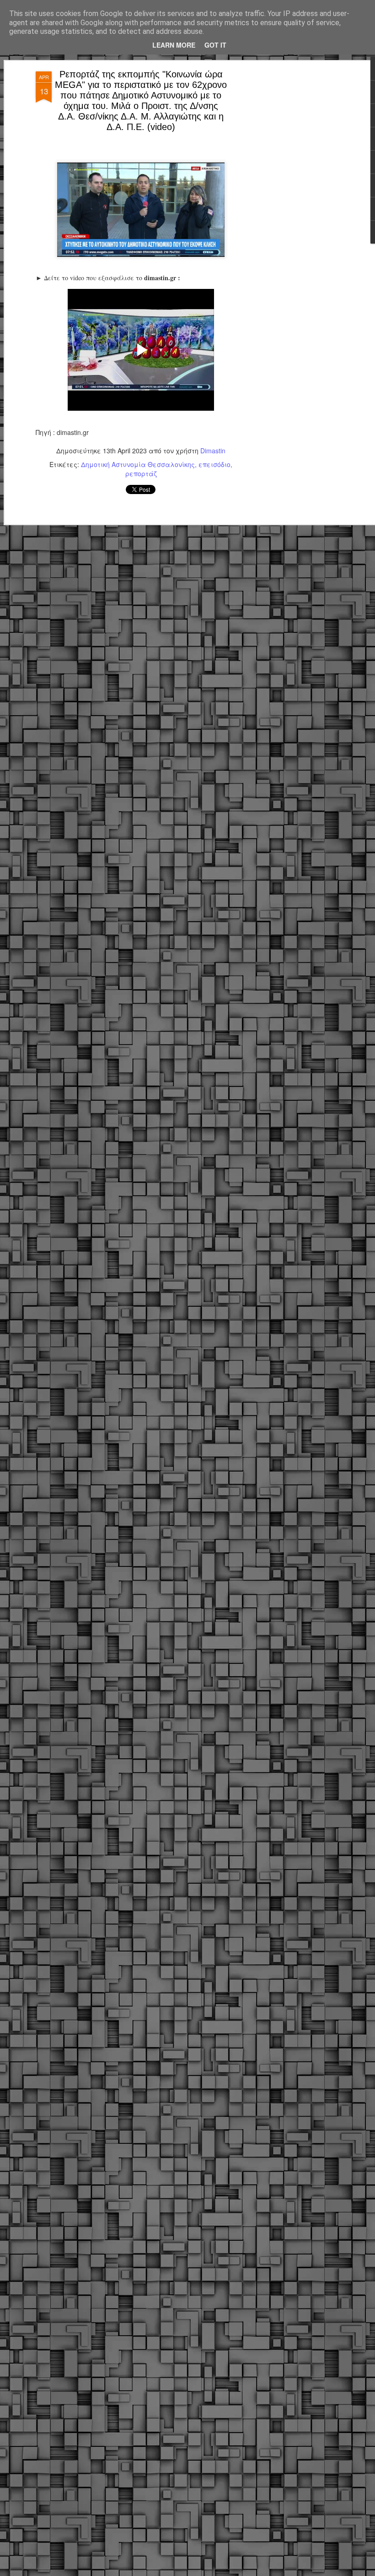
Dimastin (213, 451)
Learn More (174, 45)
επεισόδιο (214, 464)
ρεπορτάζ (141, 473)
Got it (215, 45)
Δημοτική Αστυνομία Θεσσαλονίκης (138, 464)
